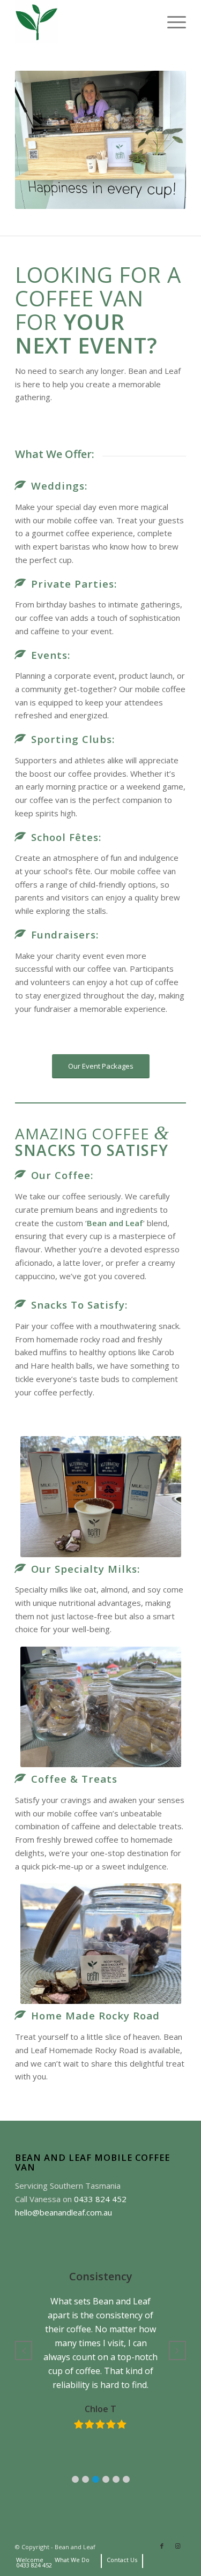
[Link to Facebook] (162, 2546)
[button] (75, 2479)
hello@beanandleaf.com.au (64, 2212)
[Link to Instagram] (178, 2546)
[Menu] (171, 22)
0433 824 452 (100, 2199)
